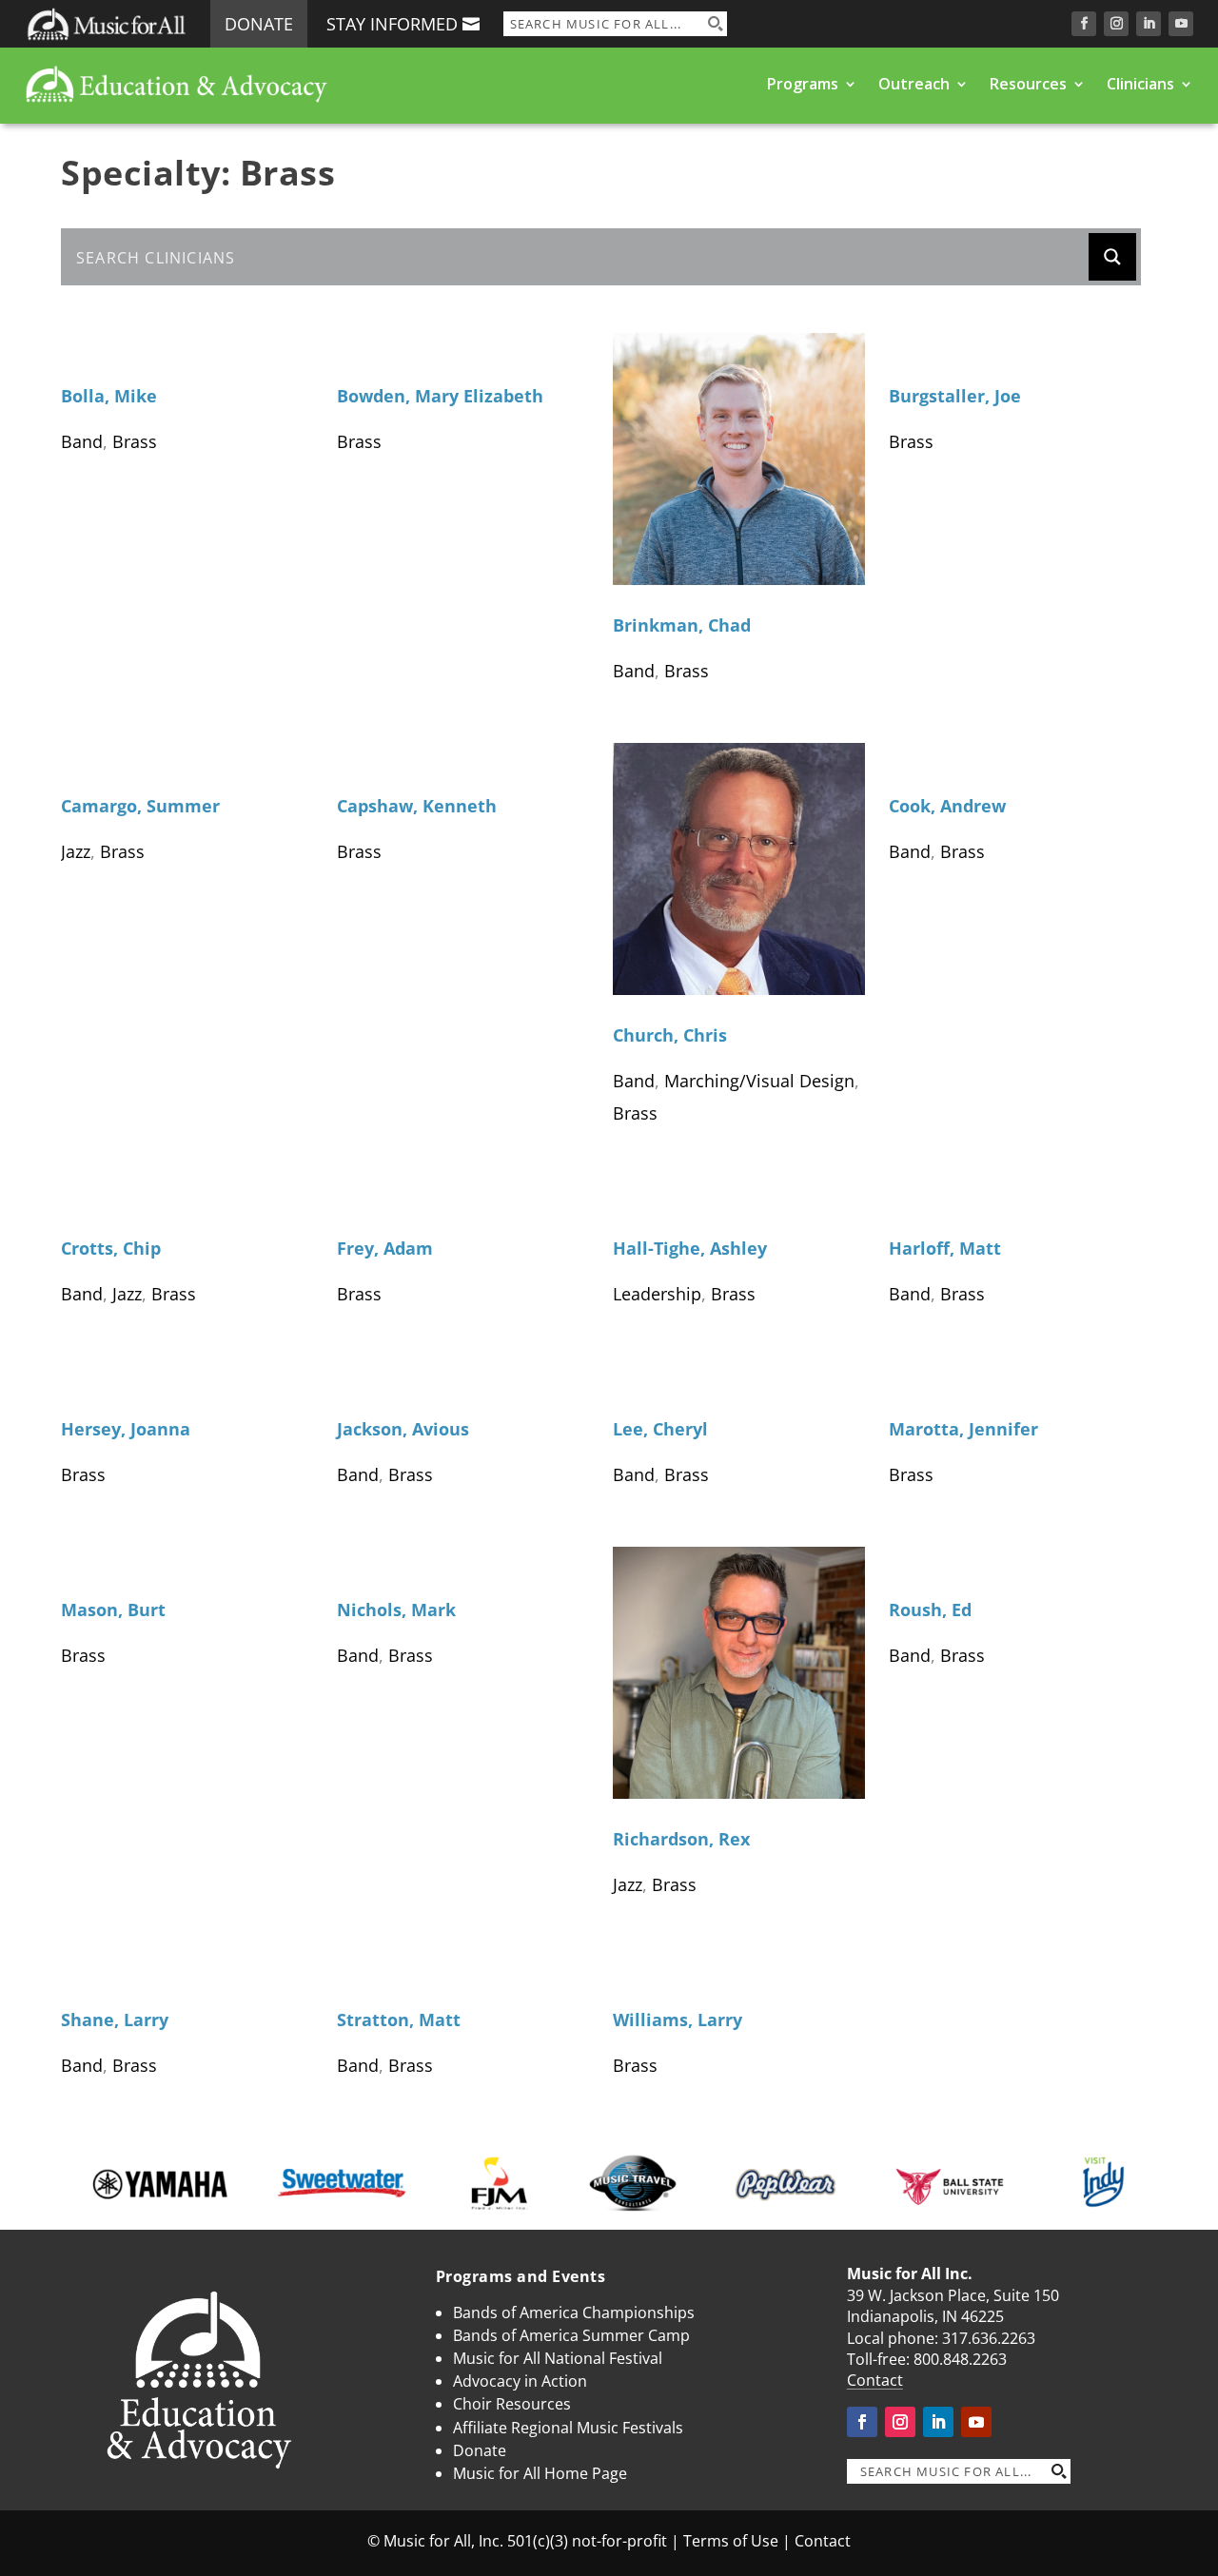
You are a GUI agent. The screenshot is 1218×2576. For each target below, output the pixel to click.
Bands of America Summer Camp (571, 2335)
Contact (875, 2380)
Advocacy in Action (520, 2381)
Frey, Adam (385, 1248)
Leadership (657, 1294)
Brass (135, 441)
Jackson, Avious (403, 1429)
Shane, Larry (115, 2020)
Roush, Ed (930, 1610)
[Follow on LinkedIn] (1149, 24)
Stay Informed (392, 24)
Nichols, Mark (396, 1610)
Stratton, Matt (399, 2020)
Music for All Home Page (540, 2473)
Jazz (76, 851)
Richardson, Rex (681, 1839)
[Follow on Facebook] (1084, 24)
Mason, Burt (113, 1610)
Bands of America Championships (574, 2313)
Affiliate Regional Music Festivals (568, 2428)
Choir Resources (512, 2404)
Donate (259, 24)
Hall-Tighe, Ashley (690, 1248)
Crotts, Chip (111, 1248)
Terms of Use (731, 2541)
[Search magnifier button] (715, 24)
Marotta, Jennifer (963, 1429)
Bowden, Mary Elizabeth (440, 396)
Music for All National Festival (558, 2358)
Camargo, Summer (140, 806)
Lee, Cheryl (660, 1429)
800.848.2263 (960, 2359)
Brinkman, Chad (682, 625)
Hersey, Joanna (126, 1429)
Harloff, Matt (945, 1248)
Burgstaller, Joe (955, 396)
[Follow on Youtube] (1181, 24)
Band (82, 441)
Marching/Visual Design (759, 1081)
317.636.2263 (989, 2338)
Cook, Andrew (947, 806)
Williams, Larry (678, 2020)
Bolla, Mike (109, 396)
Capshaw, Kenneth (417, 806)
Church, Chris (670, 1035)
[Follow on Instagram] (1116, 24)
